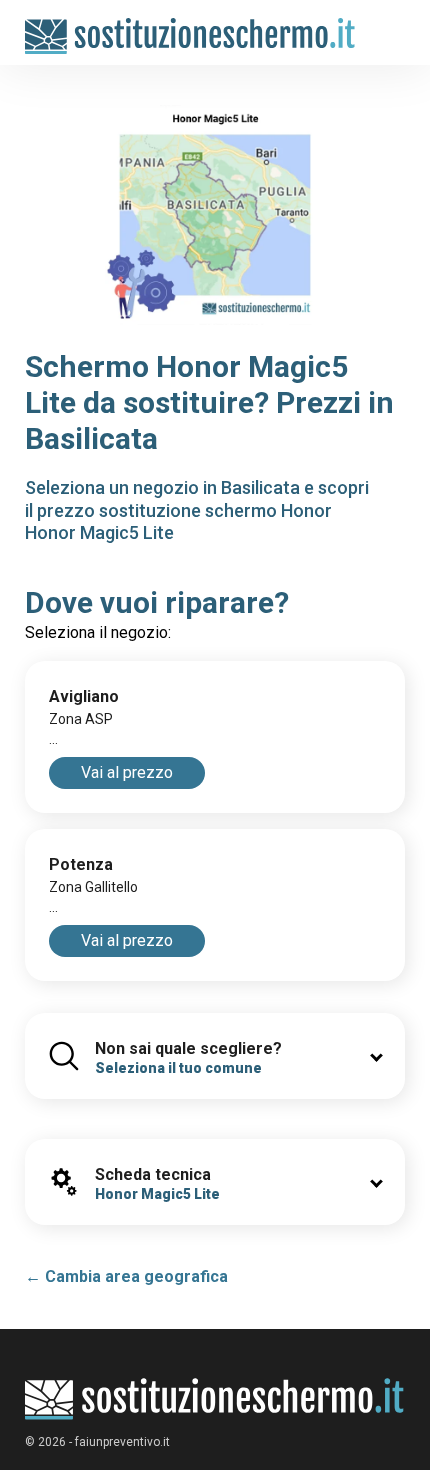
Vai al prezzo (127, 772)
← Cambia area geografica (126, 1276)
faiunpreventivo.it (122, 1442)
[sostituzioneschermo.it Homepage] (215, 1399)
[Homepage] (190, 26)
